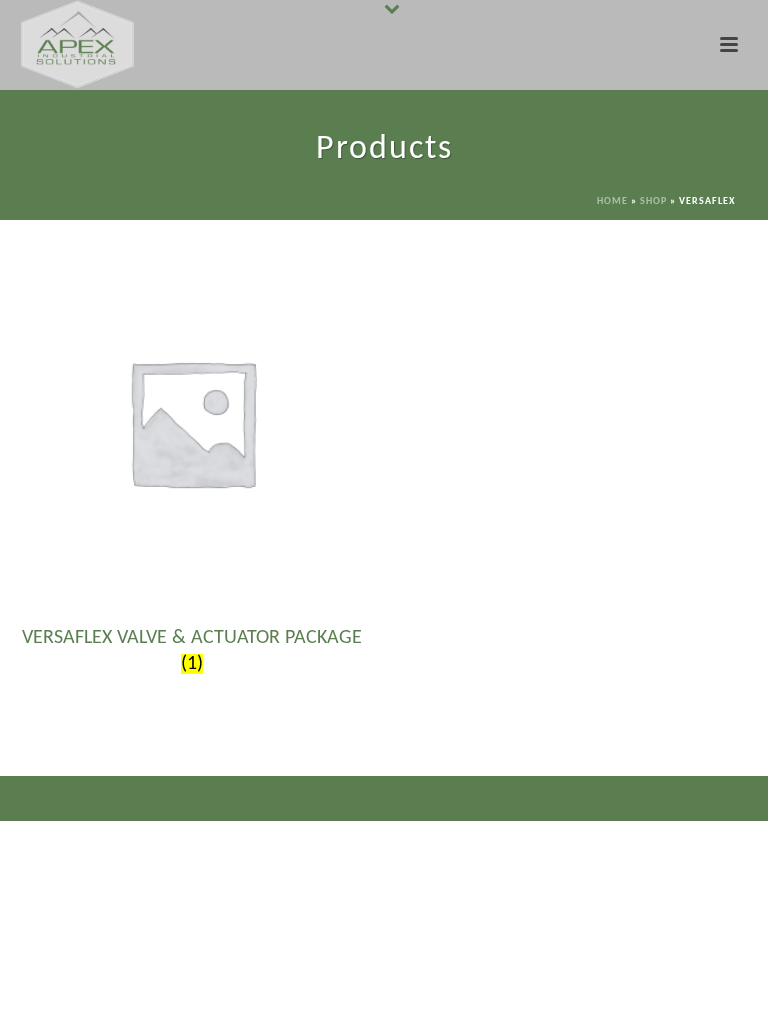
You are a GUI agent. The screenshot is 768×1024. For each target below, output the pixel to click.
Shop (653, 201)
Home (612, 201)
